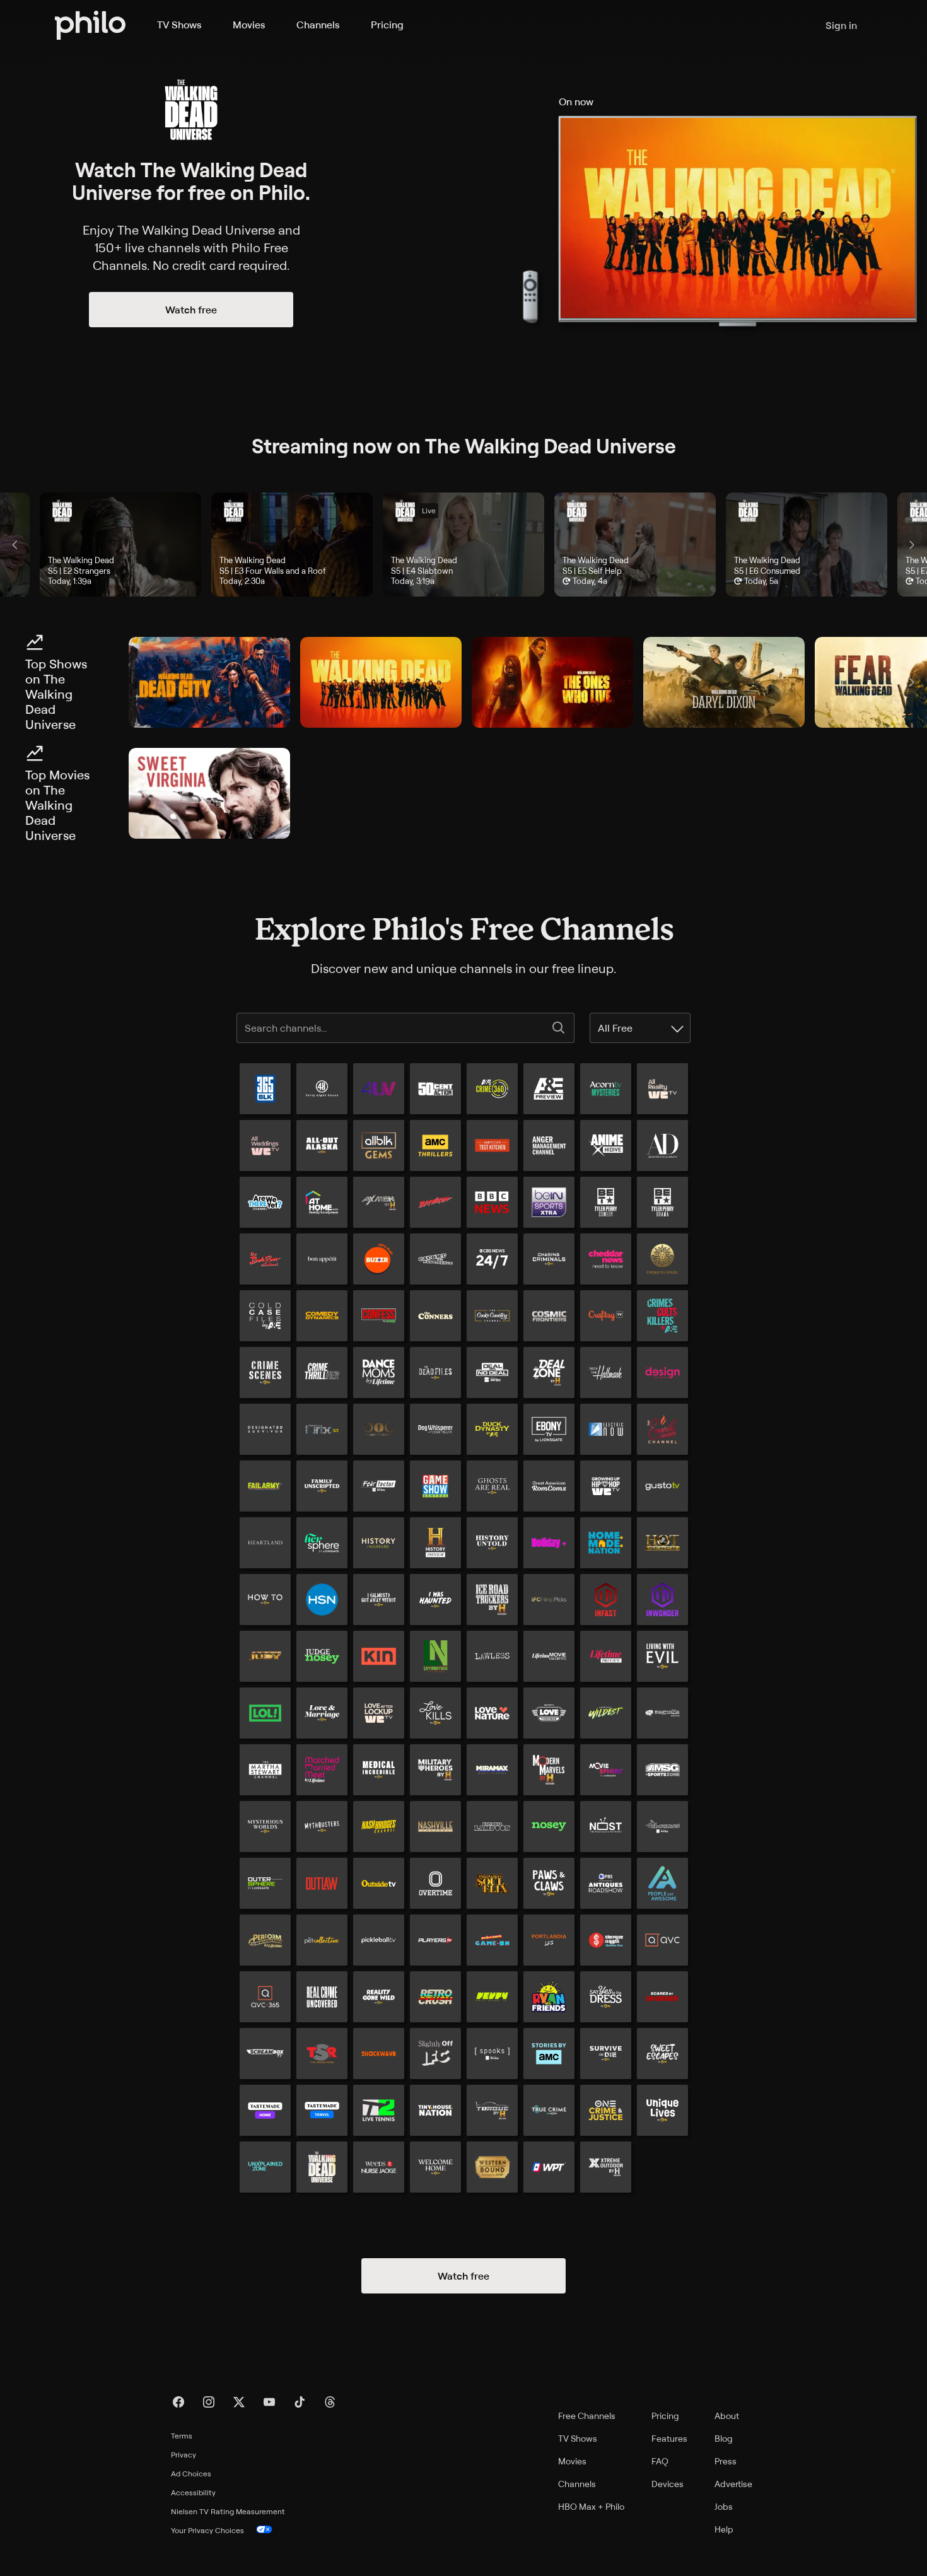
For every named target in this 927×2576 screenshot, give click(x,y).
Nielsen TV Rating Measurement (228, 2511)
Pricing (387, 25)
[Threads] (330, 2402)
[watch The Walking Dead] (381, 682)
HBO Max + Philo (591, 2506)
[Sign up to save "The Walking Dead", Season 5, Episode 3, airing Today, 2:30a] (292, 545)
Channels (318, 25)
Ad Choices (191, 2474)
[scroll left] (15, 545)
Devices (668, 2484)
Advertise (733, 2484)
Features (669, 2438)
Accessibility (193, 2492)
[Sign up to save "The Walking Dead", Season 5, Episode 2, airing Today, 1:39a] (120, 545)
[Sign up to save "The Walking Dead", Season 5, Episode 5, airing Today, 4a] (635, 545)
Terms (182, 2436)
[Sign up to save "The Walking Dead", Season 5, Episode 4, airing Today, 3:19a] (463, 545)
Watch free (191, 310)
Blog (724, 2438)
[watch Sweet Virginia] (209, 793)
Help (724, 2529)
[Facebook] (178, 2402)
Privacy (184, 2455)
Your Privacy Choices (207, 2530)
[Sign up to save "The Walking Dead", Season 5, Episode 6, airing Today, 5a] (807, 545)
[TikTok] (300, 2402)
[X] (239, 2402)
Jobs (724, 2506)
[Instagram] (209, 2402)
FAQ (660, 2461)
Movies (249, 25)
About (727, 2416)
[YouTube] (269, 2402)
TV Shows (179, 25)
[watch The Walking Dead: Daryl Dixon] (724, 682)
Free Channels (587, 2416)
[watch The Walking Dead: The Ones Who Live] (552, 682)
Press (726, 2461)
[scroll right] (912, 545)
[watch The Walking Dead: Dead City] (209, 682)
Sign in (841, 25)
